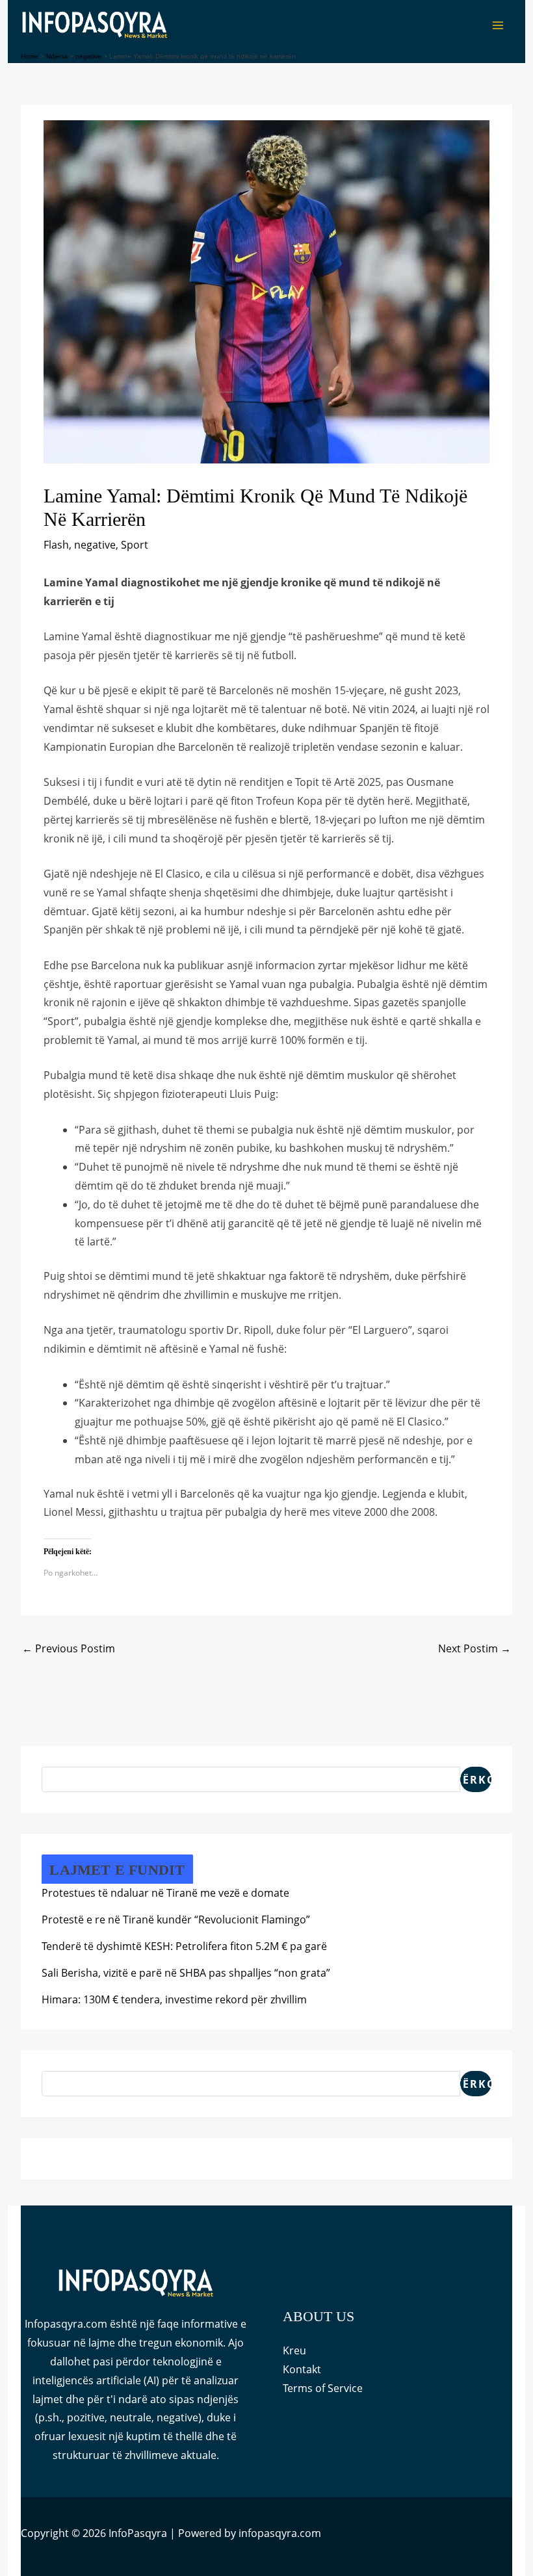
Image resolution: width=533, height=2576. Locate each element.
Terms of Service (323, 2388)
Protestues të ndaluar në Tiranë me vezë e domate (165, 1893)
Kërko (476, 1780)
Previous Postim (69, 1648)
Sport (135, 545)
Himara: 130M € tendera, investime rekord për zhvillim (174, 1999)
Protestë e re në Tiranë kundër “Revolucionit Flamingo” (176, 1919)
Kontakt (302, 2369)
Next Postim (474, 1648)
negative (95, 545)
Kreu (294, 2350)
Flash (56, 545)
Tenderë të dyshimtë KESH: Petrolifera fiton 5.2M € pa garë (184, 1946)
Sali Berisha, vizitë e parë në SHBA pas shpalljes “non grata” (186, 1973)
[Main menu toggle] (498, 25)
